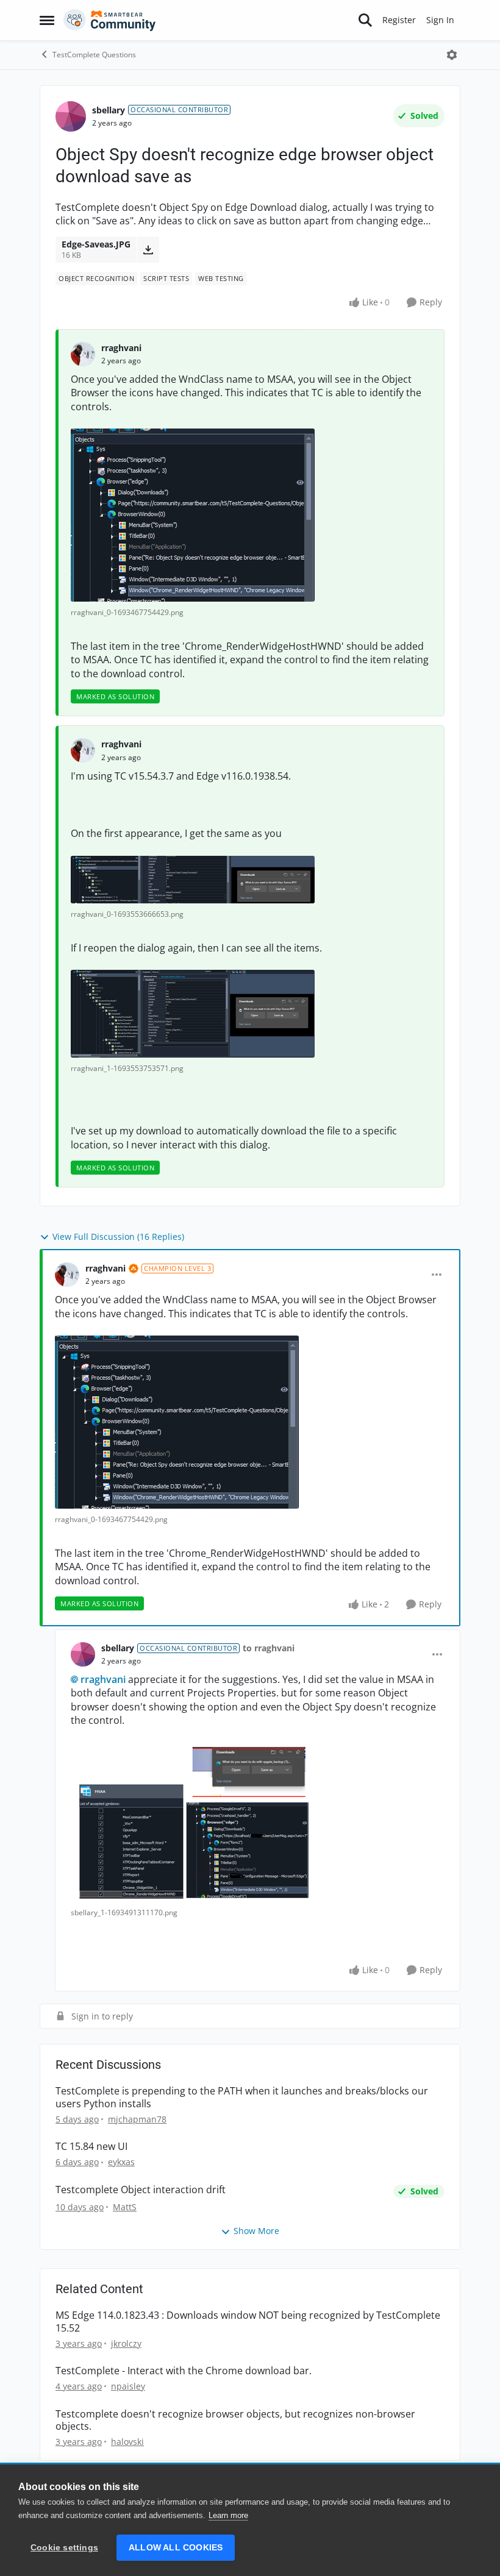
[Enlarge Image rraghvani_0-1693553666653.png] (193, 880)
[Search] (365, 20)
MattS (125, 2207)
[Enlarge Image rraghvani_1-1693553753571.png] (193, 1014)
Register (399, 20)
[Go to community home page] (110, 20)
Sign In (440, 20)
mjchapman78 (137, 2119)
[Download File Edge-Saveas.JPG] (148, 249)
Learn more (228, 2515)
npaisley (128, 2386)
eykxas (121, 2162)
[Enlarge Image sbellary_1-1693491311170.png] (192, 1822)
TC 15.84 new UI (91, 2147)
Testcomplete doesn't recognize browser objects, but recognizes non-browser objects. (235, 2421)
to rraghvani (269, 1648)
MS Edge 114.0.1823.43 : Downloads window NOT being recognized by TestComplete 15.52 (248, 2322)
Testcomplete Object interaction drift (141, 2190)
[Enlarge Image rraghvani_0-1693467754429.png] (193, 515)
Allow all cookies (176, 2548)
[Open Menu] (452, 55)
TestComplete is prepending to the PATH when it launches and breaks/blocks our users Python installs (242, 2097)
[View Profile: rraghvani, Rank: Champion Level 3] (67, 1275)
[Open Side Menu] (47, 20)
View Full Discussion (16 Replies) (118, 1236)
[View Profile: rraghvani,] (83, 354)
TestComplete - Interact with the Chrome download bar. (184, 2371)
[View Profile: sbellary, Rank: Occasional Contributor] (71, 116)
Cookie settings (64, 2548)
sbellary (109, 110)
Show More (256, 2231)
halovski (127, 2442)
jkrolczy (126, 2343)
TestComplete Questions (94, 55)
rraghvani (121, 348)
